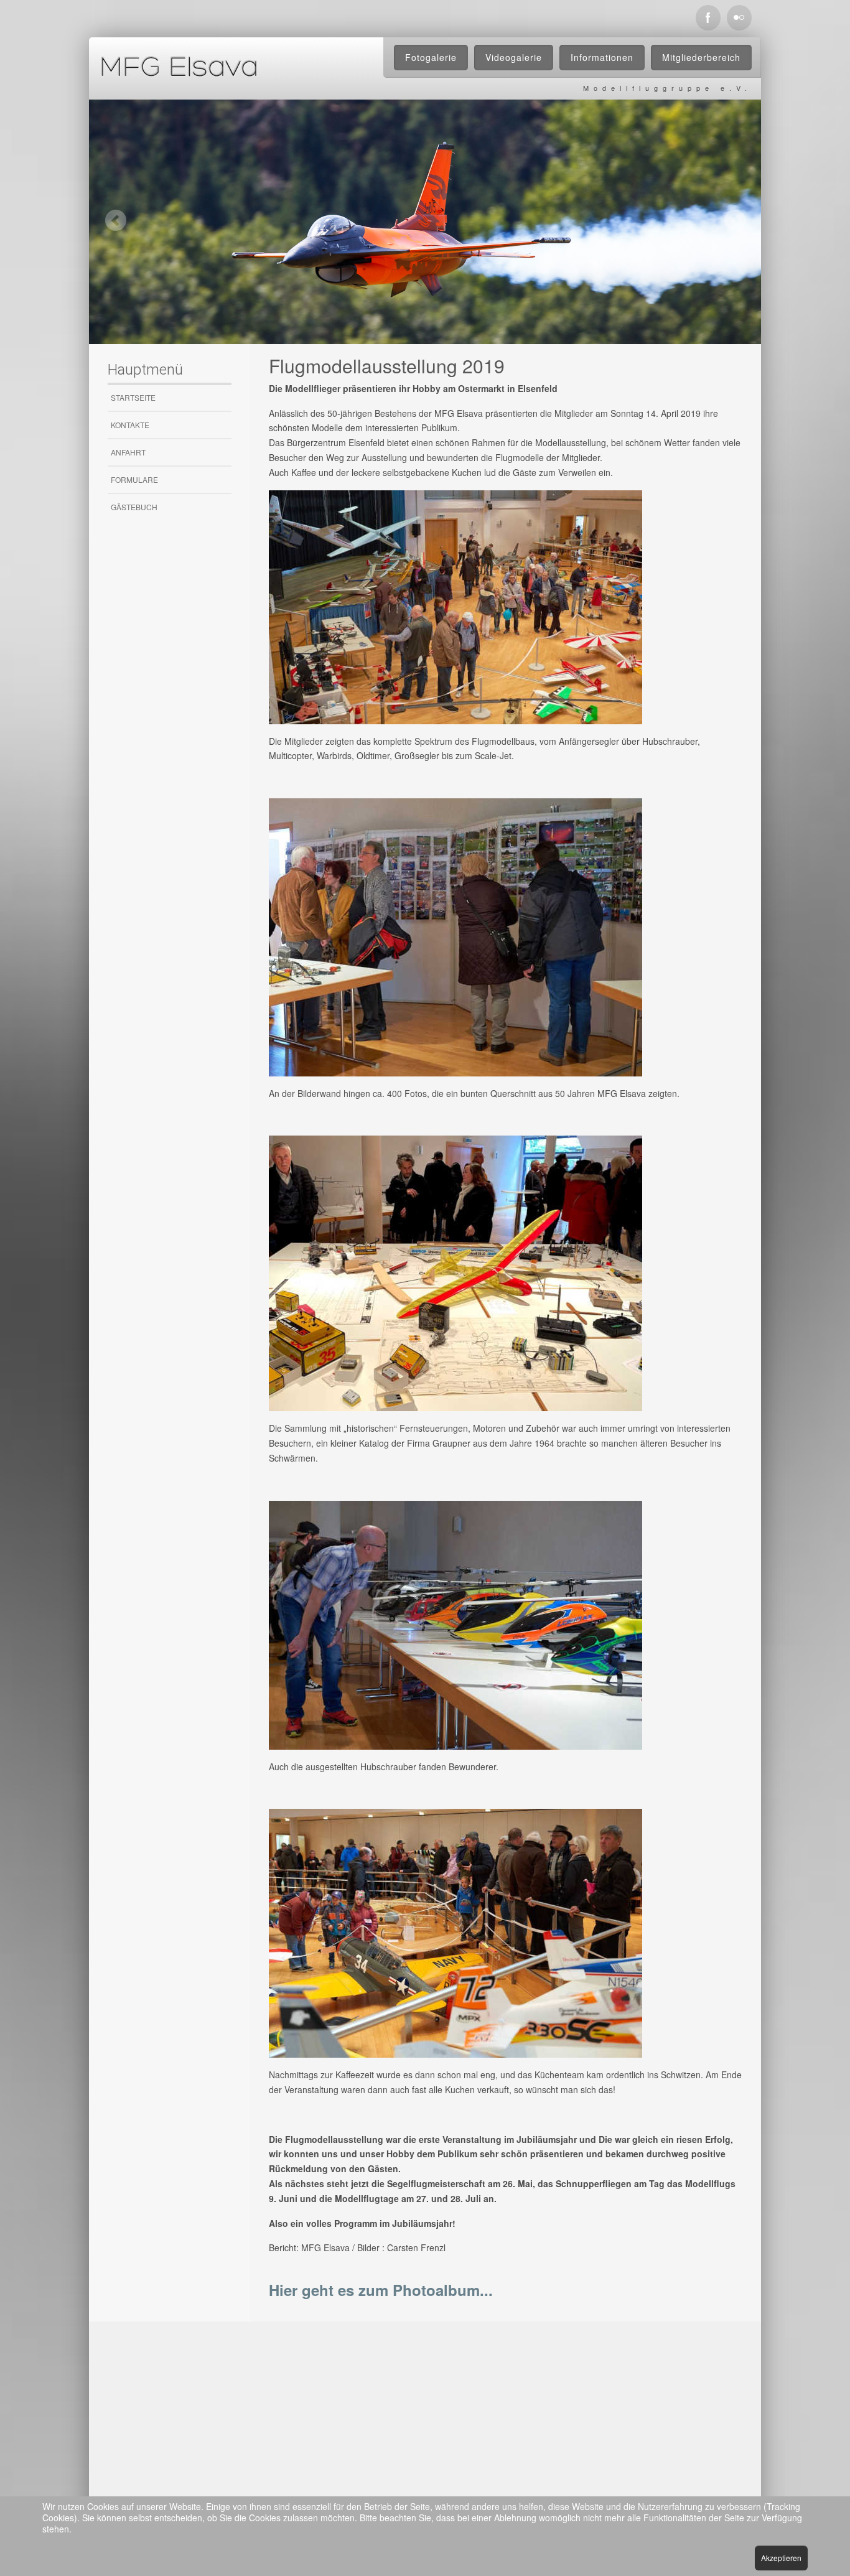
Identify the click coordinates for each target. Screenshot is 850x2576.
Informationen (602, 57)
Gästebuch (134, 507)
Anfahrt (128, 452)
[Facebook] (708, 18)
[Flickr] (739, 18)
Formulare (134, 479)
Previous (115, 220)
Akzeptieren (781, 2558)
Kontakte (130, 425)
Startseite (133, 397)
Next (735, 220)
